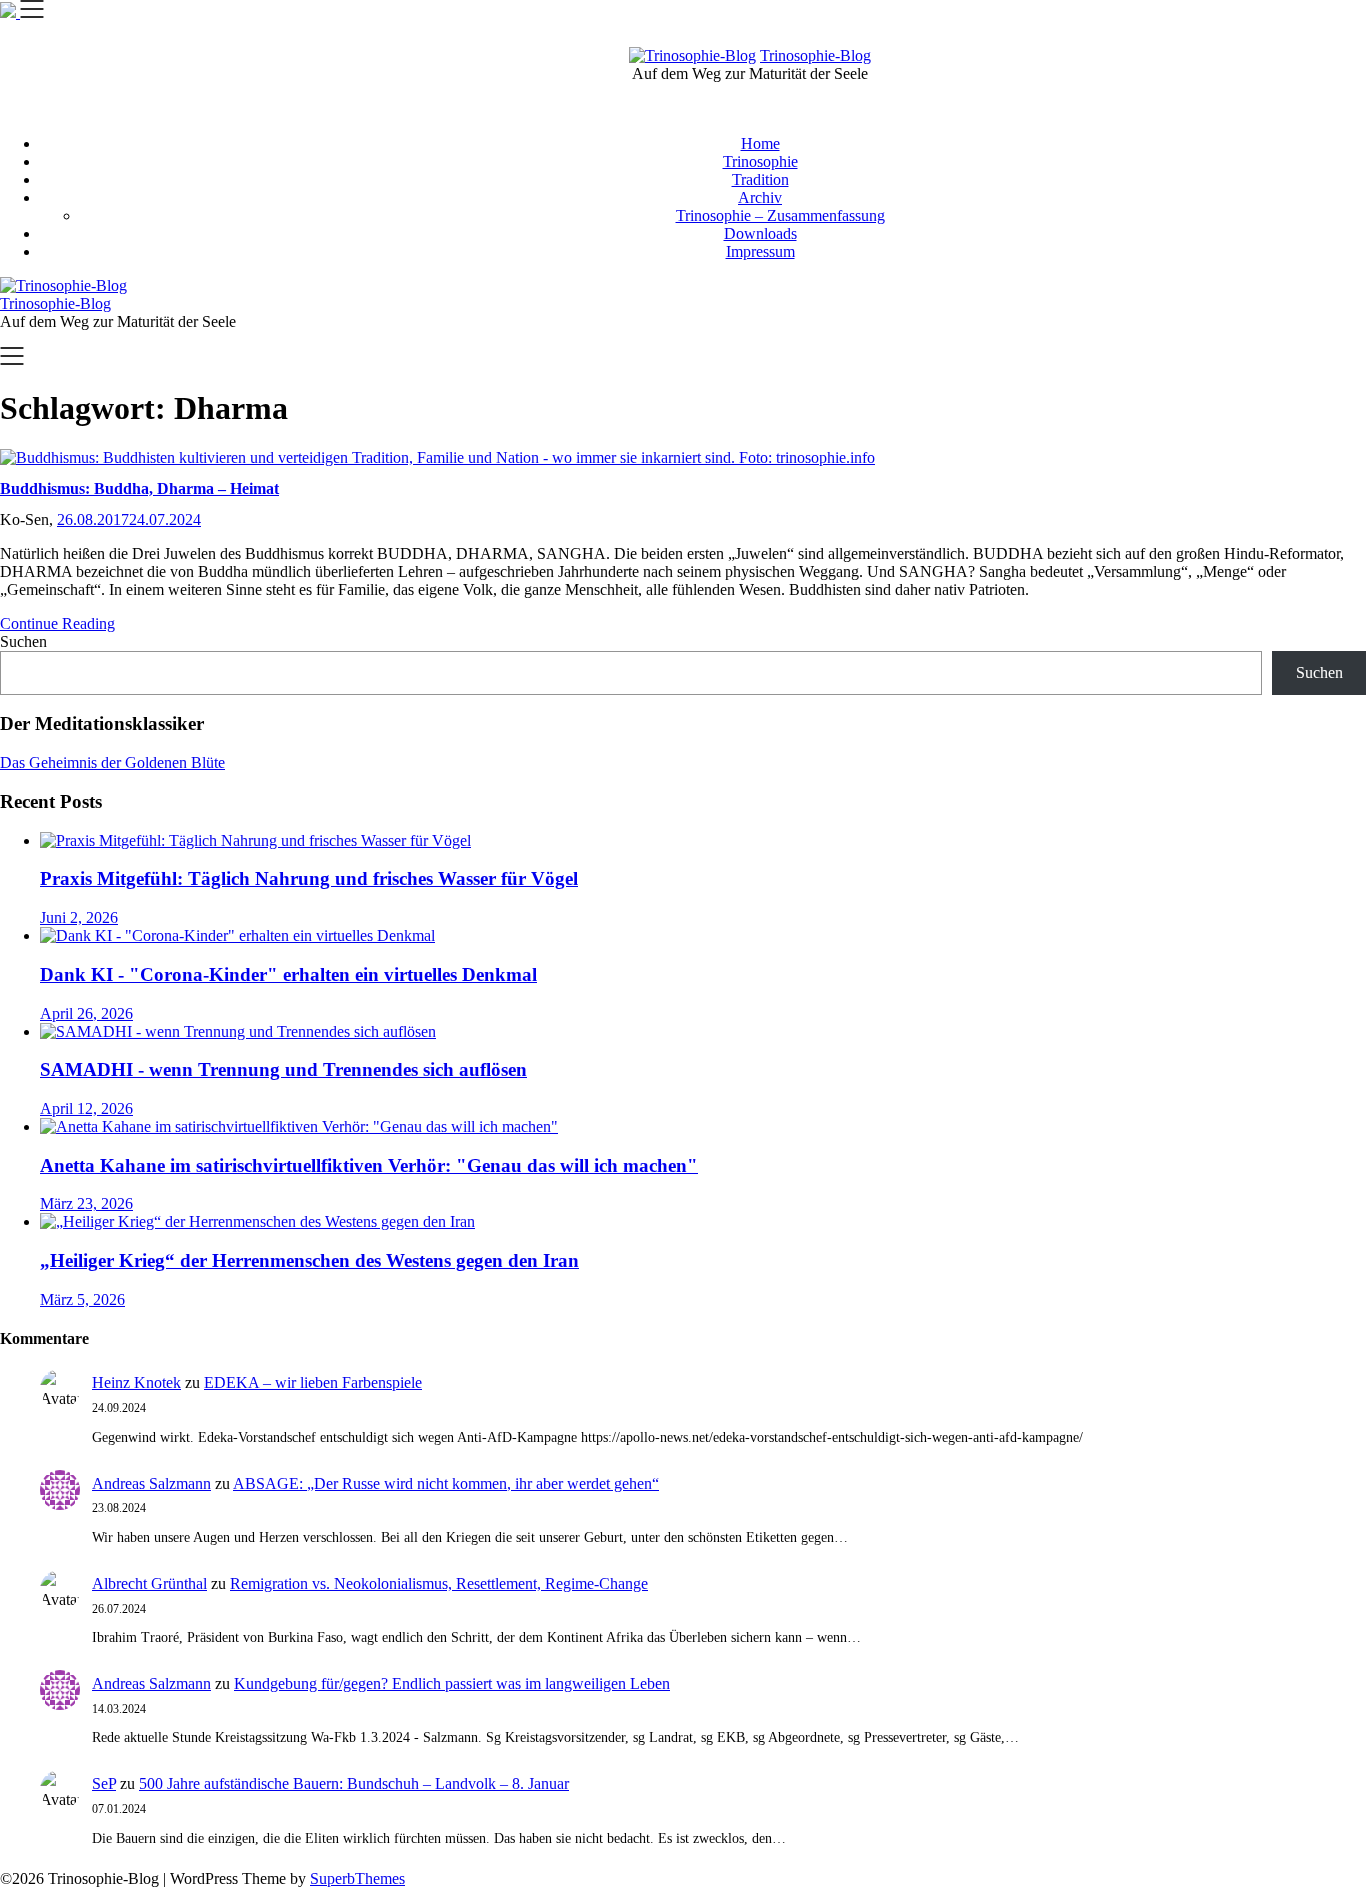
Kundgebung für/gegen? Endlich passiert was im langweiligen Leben (452, 1683)
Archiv (760, 197)
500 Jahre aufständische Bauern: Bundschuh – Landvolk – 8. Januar (354, 1783)
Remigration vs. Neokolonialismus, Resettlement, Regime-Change (439, 1583)
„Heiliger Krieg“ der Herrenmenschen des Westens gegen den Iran (309, 1260)
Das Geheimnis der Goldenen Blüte (112, 762)
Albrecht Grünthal (149, 1583)
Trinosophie (760, 161)
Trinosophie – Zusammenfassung (780, 215)
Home (760, 143)
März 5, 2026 (82, 1299)
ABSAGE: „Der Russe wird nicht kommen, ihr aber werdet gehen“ (446, 1483)
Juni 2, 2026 (79, 917)
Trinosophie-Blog (815, 55)
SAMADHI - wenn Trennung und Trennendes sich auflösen (283, 1069)
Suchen (23, 641)
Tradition (760, 179)
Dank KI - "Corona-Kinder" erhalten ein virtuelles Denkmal (288, 974)
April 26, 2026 (86, 1013)
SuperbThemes (357, 1878)
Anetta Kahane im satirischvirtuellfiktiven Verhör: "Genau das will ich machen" (369, 1165)
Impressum (760, 251)
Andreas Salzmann (151, 1483)
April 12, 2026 (86, 1108)
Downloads (760, 233)
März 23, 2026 (86, 1203)
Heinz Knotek (136, 1382)
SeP (104, 1783)
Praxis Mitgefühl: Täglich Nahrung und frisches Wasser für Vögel (309, 878)
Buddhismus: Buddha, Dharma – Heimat (139, 488)
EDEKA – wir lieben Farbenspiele (313, 1382)
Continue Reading (57, 623)
